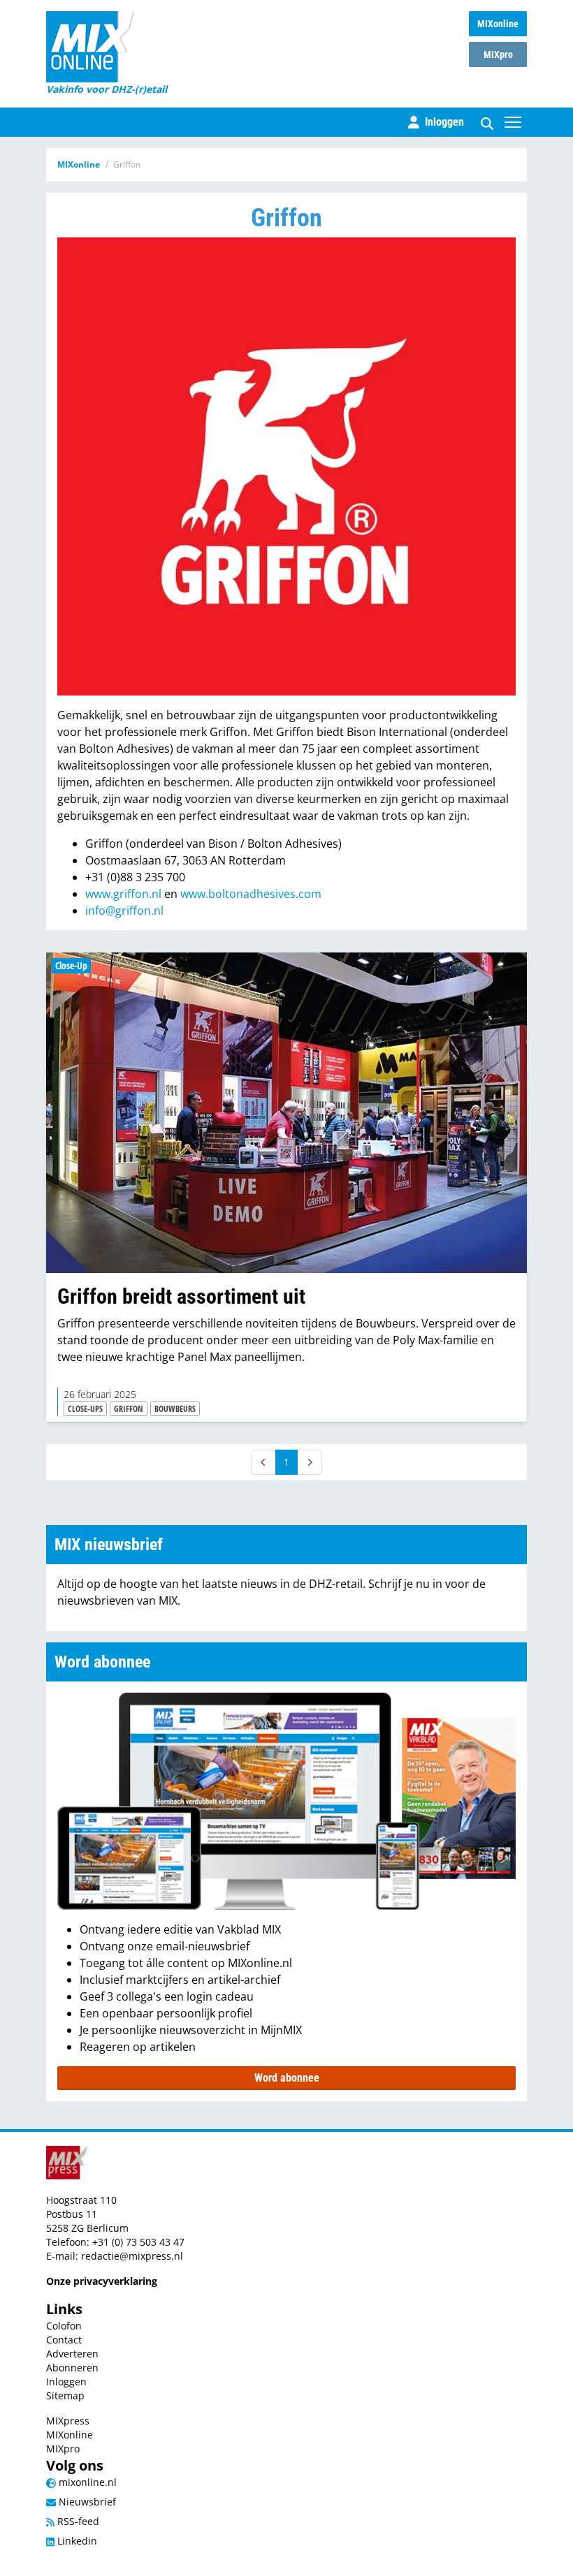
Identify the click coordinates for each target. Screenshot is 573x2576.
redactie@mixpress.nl (132, 2256)
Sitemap (65, 2395)
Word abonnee (287, 2078)
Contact (64, 2340)
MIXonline (498, 24)
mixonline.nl (86, 2482)
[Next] (310, 1462)
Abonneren (72, 2368)
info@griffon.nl (124, 911)
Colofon (64, 2326)
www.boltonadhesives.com (251, 894)
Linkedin (76, 2541)
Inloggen (66, 2382)
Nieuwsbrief (86, 2502)
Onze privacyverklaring (102, 2281)
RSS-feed (77, 2521)
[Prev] (263, 1462)
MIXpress (68, 2421)
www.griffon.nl (123, 894)
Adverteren (72, 2354)
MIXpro (498, 54)
